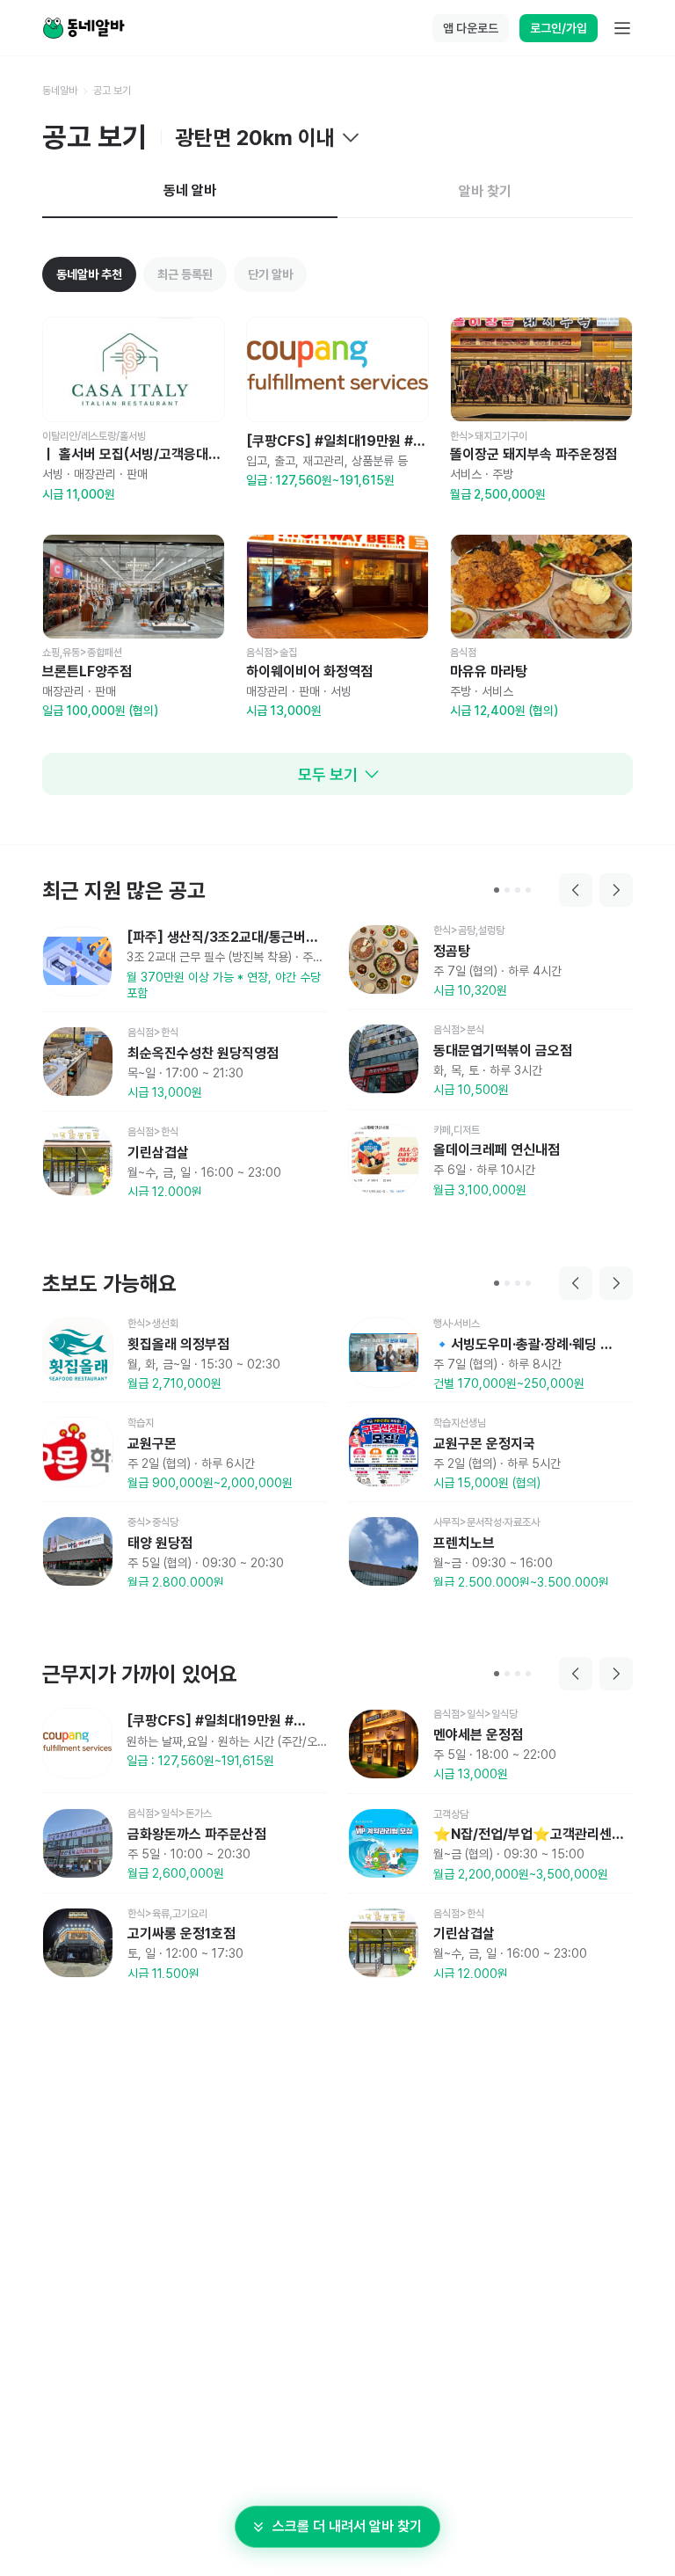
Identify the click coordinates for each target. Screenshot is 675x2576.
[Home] (83, 28)
